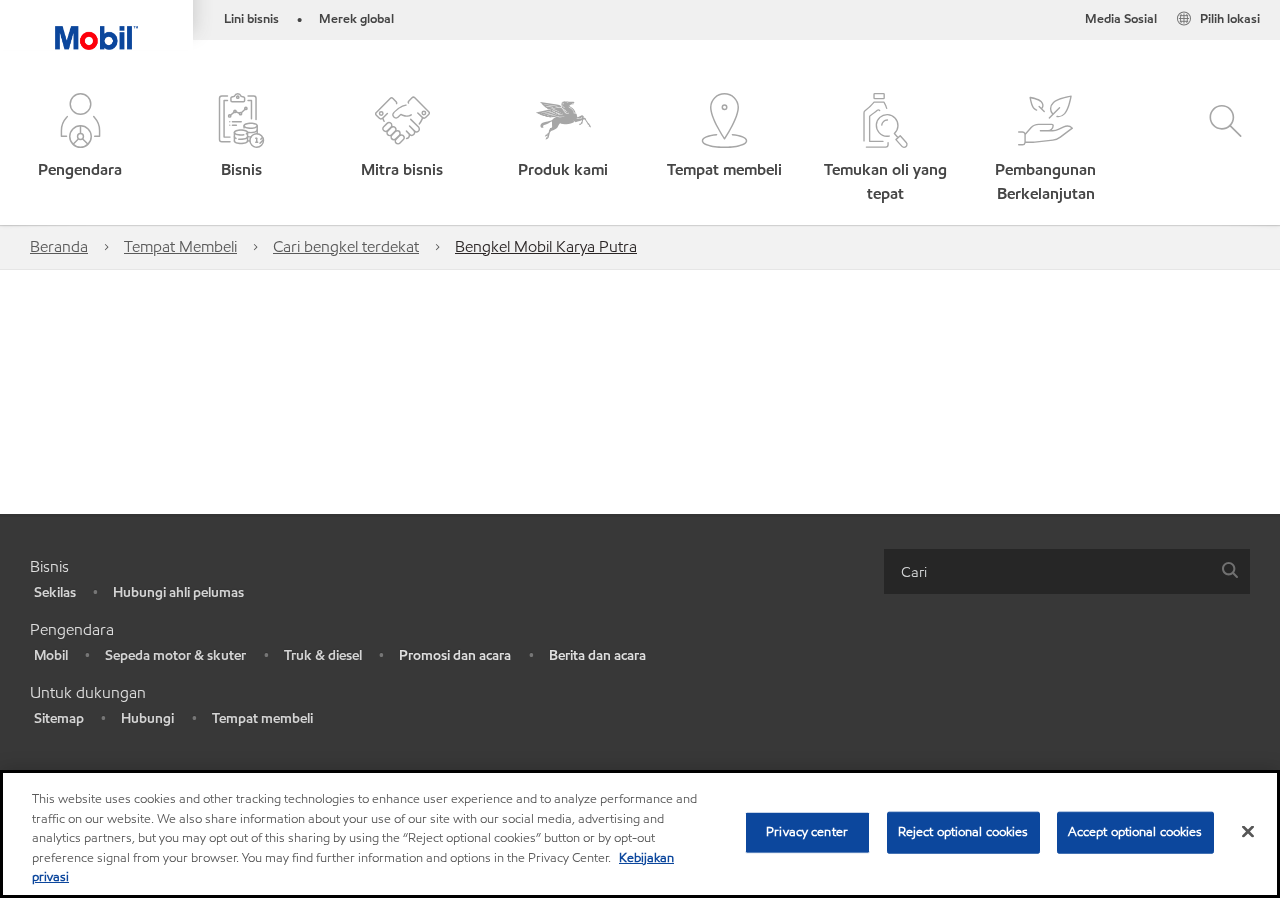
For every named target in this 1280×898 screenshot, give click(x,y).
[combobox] (1067, 571)
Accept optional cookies (1135, 832)
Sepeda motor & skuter (175, 655)
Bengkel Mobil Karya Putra (546, 246)
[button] (80, 149)
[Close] (1248, 832)
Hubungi (147, 718)
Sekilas (55, 592)
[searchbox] (1047, 571)
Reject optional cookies (963, 832)
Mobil (51, 655)
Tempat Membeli (180, 246)
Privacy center (807, 832)
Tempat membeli (262, 718)
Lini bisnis (251, 19)
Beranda (59, 246)
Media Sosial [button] (1121, 19)
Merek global (356, 19)
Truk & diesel (323, 655)
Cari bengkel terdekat (346, 246)
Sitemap (59, 718)
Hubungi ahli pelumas (178, 592)
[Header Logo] (96, 25)
